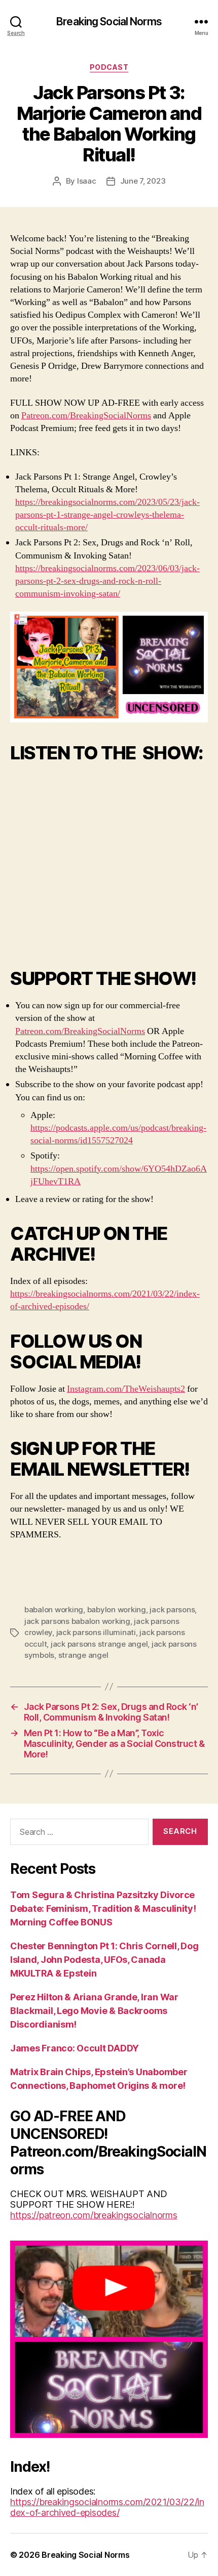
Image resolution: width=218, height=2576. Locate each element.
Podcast (109, 67)
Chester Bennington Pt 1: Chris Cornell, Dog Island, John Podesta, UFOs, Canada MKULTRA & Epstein (104, 1960)
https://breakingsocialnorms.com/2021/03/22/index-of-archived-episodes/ (107, 2507)
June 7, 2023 (143, 181)
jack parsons (172, 1609)
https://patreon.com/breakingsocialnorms (94, 2215)
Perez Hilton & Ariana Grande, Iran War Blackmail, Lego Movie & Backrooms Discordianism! (94, 2011)
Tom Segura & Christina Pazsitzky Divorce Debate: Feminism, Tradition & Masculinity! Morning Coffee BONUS (103, 1908)
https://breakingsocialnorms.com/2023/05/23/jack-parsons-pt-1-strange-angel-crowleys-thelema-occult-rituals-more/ (107, 515)
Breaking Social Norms (109, 22)
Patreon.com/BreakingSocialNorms (86, 416)
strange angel (83, 1655)
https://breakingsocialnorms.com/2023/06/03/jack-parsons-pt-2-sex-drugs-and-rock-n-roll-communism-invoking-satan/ (107, 581)
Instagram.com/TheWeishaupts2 (126, 1389)
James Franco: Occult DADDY (75, 2048)
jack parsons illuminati (96, 1632)
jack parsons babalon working (77, 1621)
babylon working (117, 1609)
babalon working (54, 1609)
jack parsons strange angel (99, 1644)
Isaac (87, 181)
